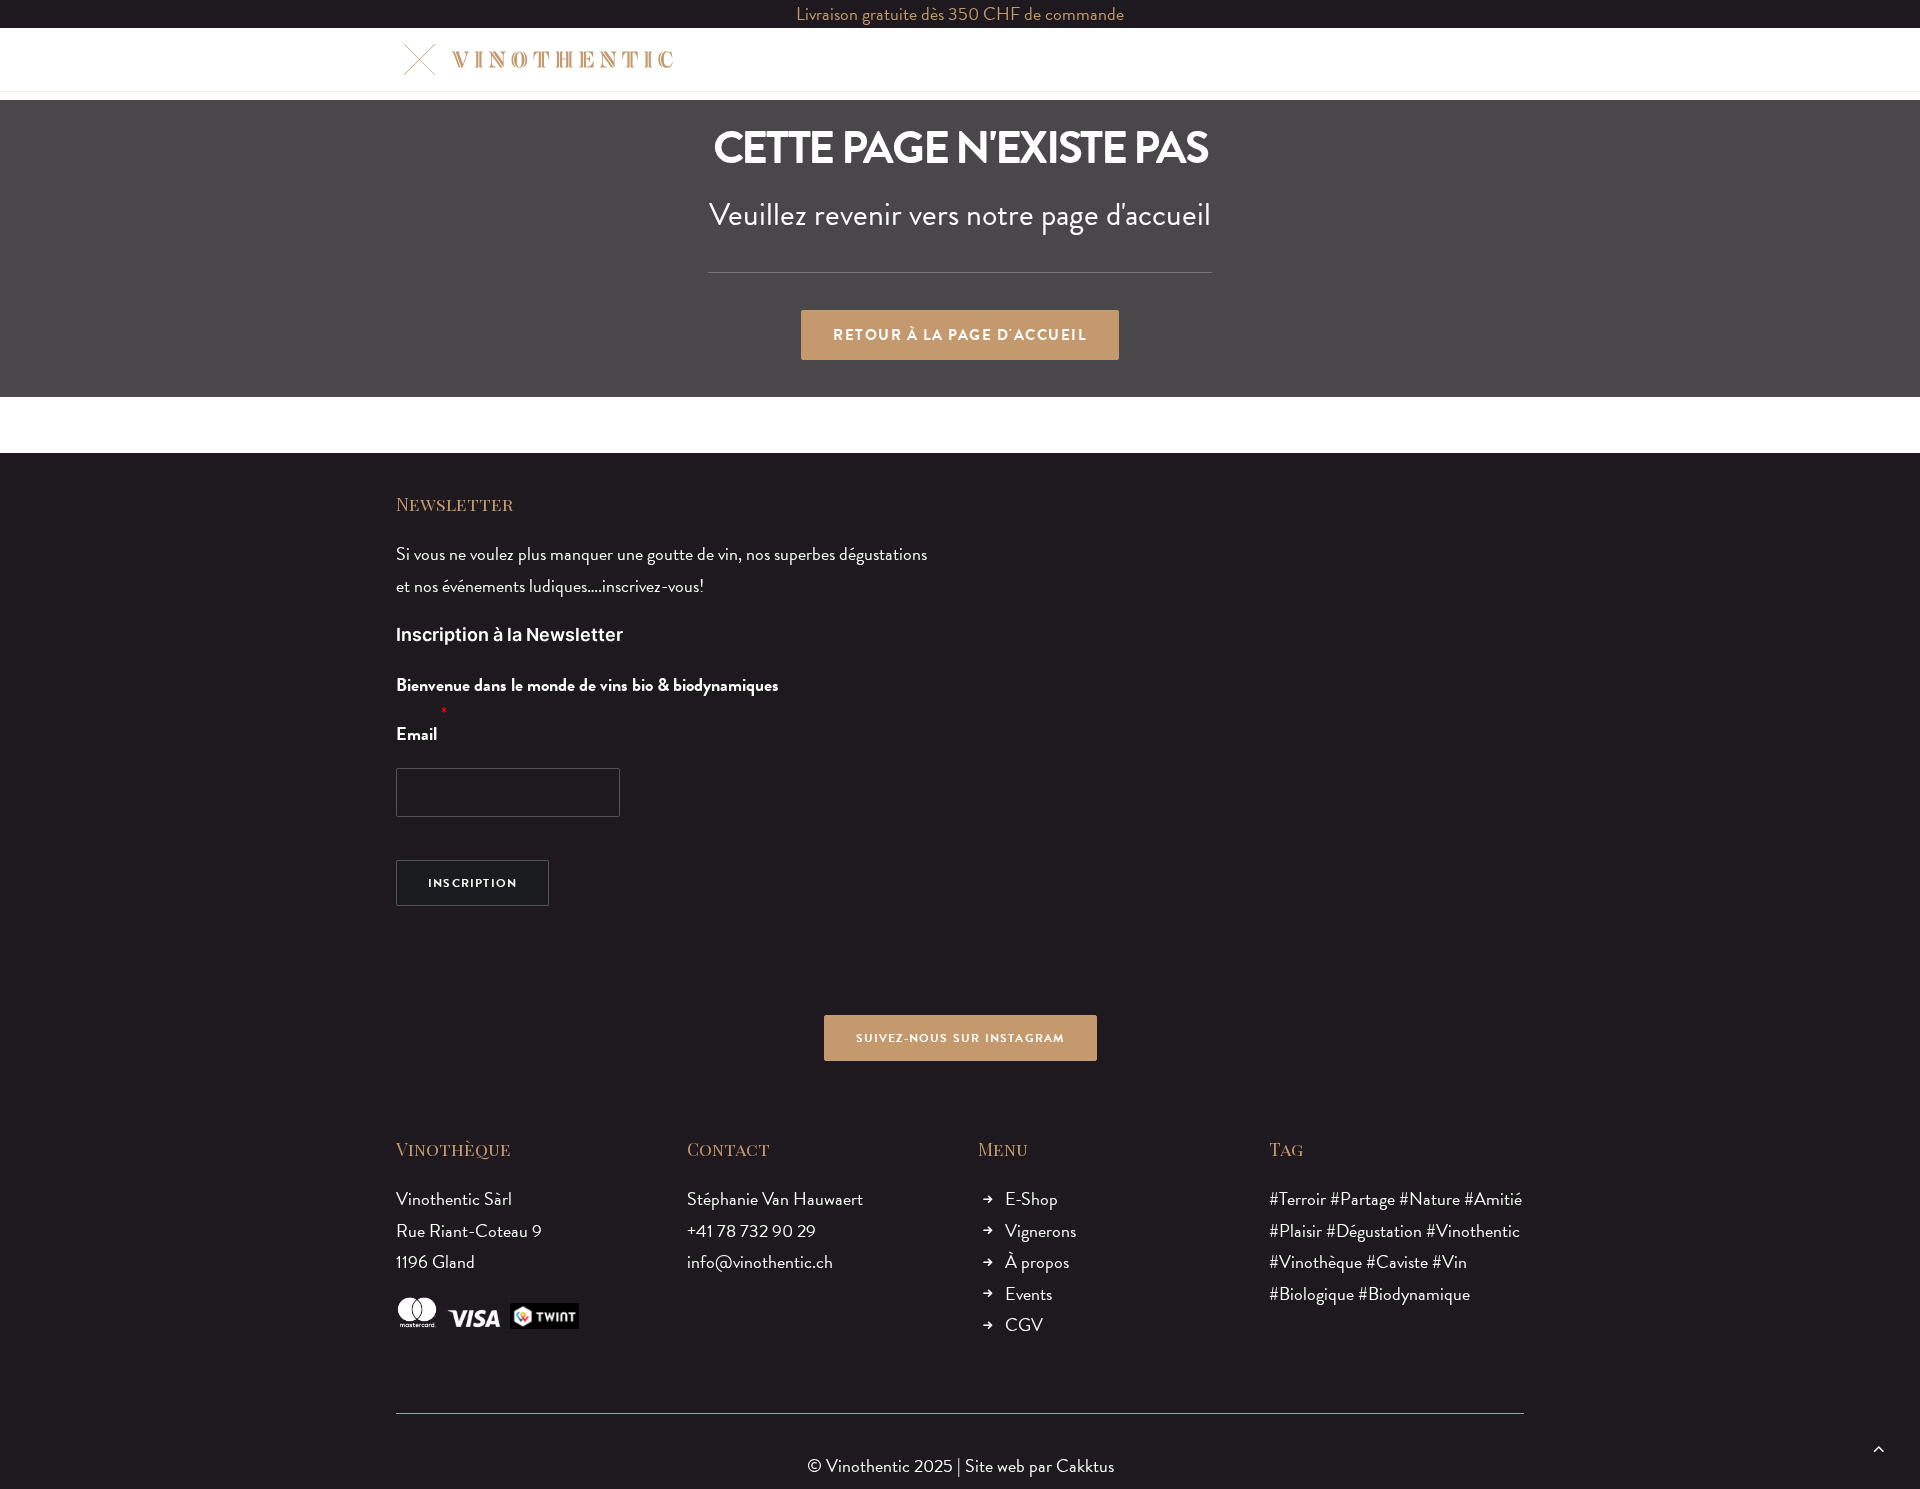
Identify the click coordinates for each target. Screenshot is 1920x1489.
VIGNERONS (922, 59)
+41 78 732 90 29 (751, 1230)
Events (1028, 1293)
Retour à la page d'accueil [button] (960, 335)
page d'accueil (1126, 214)
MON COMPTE (1326, 59)
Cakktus (1085, 1465)
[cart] (1510, 59)
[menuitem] (823, 59)
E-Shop (1031, 1198)
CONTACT (1214, 59)
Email (416, 733)
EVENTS (1122, 59)
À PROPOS (1029, 59)
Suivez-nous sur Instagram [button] (960, 1038)
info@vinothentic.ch (760, 1261)
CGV (1024, 1324)
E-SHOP (823, 59)
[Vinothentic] (535, 59)
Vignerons (1040, 1230)
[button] (1420, 59)
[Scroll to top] (1879, 1445)
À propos (1037, 1261)
